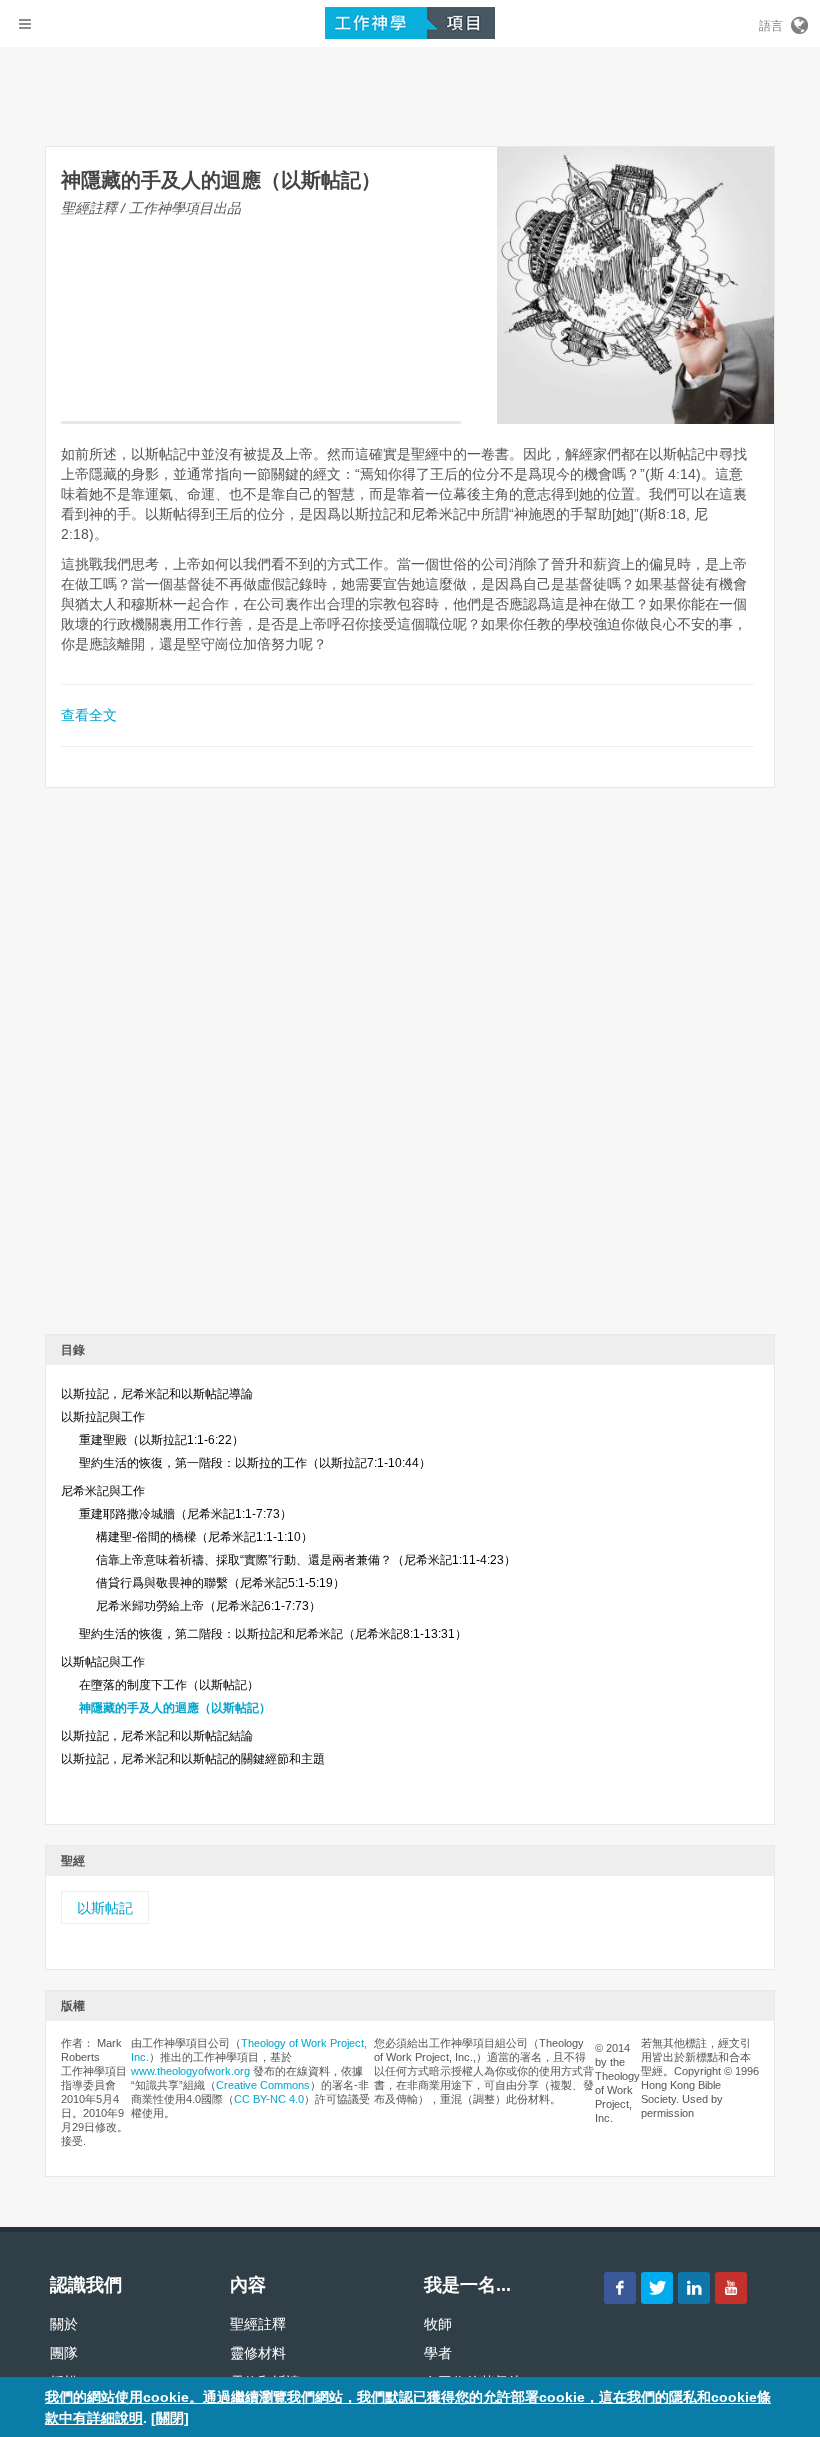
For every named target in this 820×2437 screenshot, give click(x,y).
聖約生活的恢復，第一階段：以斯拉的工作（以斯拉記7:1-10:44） (255, 1463)
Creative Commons (263, 2085)
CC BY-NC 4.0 (269, 2099)
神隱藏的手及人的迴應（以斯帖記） (175, 1708)
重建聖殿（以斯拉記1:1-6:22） (161, 1440)
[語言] (798, 22)
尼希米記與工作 (103, 1491)
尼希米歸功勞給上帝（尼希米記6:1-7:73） (208, 1606)
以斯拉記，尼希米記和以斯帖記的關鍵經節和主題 (193, 1759)
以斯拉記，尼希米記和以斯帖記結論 (157, 1736)
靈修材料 (258, 2353)
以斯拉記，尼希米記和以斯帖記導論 (157, 1394)
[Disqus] (410, 1068)
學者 (438, 2353)
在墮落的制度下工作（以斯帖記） (169, 1685)
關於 (64, 2324)
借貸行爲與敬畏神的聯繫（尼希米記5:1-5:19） (220, 1583)
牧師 (438, 2324)
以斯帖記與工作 (103, 1662)
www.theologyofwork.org (190, 2071)
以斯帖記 (105, 1908)
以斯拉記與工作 (103, 1417)
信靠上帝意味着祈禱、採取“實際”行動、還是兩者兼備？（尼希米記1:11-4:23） (306, 1560)
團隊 (64, 2353)
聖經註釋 (258, 2324)
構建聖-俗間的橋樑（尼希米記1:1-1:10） (204, 1537)
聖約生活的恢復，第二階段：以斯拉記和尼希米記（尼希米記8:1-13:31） (273, 1634)
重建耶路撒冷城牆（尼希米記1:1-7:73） (185, 1514)
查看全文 (89, 715)
